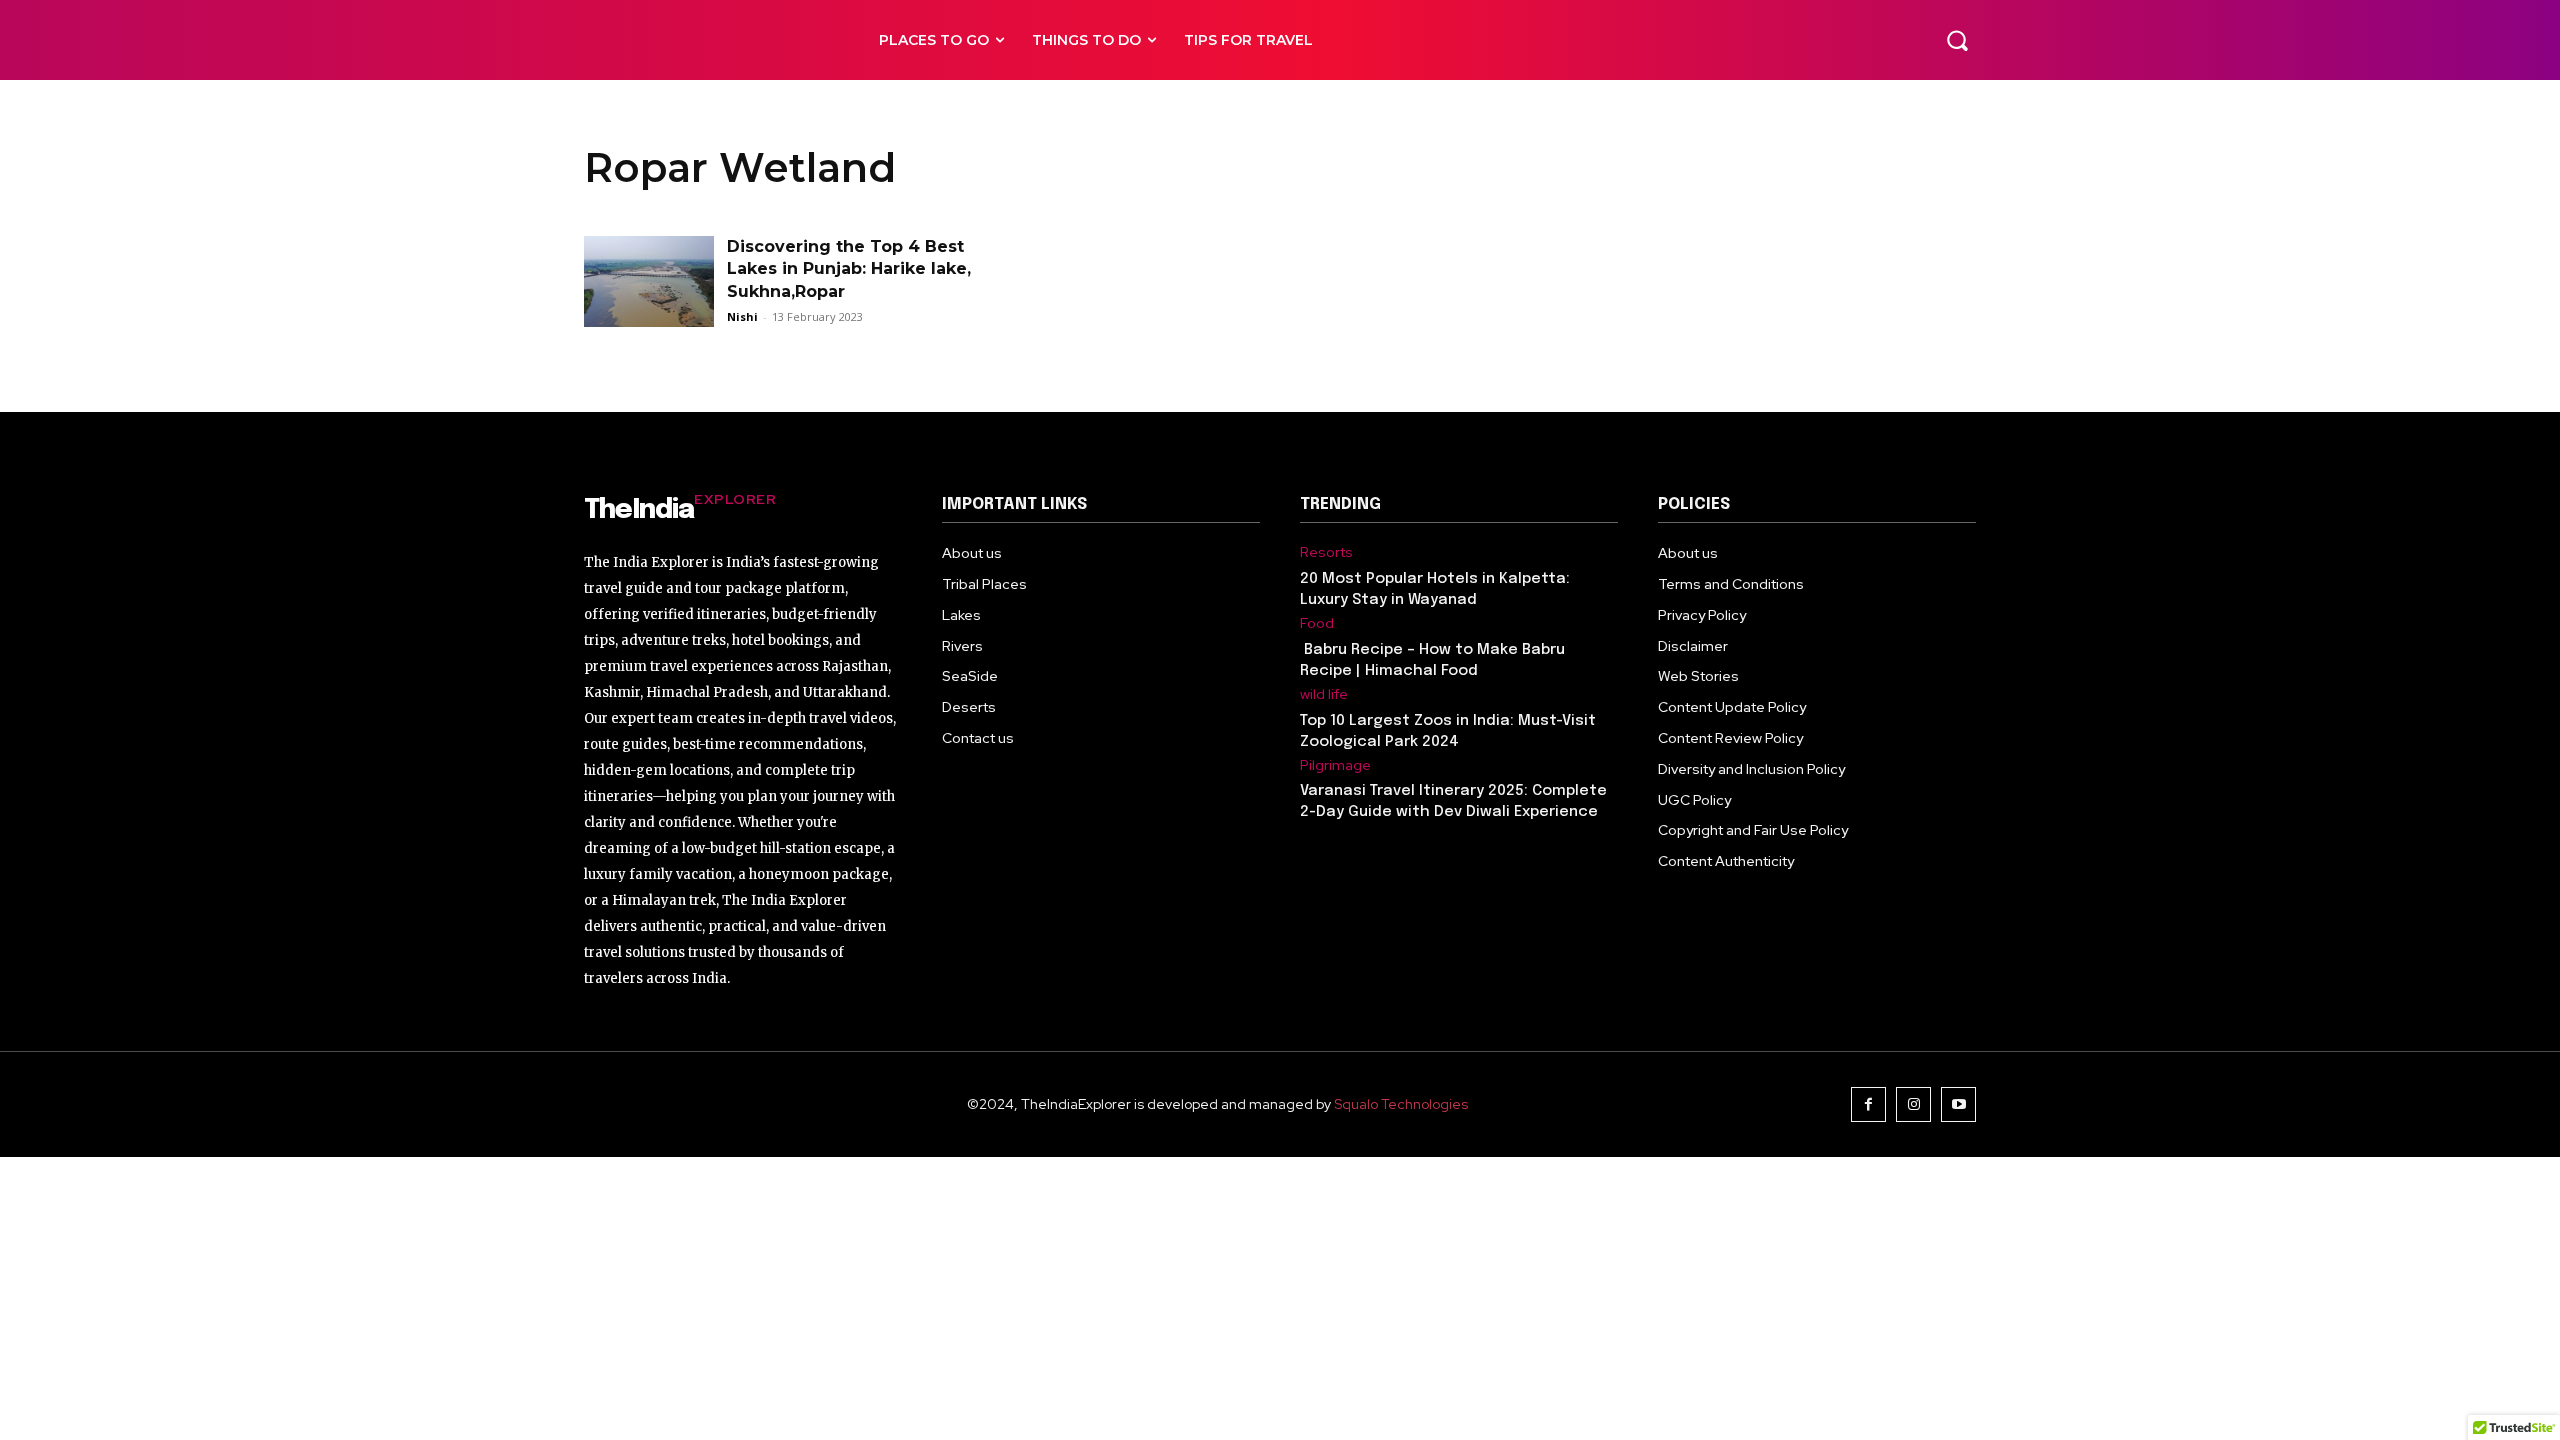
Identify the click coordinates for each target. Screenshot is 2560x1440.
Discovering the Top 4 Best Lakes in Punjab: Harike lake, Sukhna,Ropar (849, 269)
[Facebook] (1868, 1104)
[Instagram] (1913, 1104)
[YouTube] (1958, 1104)
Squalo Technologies (1401, 1104)
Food (1317, 623)
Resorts (1326, 552)
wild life (1324, 694)
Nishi (742, 316)
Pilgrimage (1335, 765)
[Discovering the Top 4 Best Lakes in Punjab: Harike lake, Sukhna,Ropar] (649, 281)
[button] (1957, 40)
